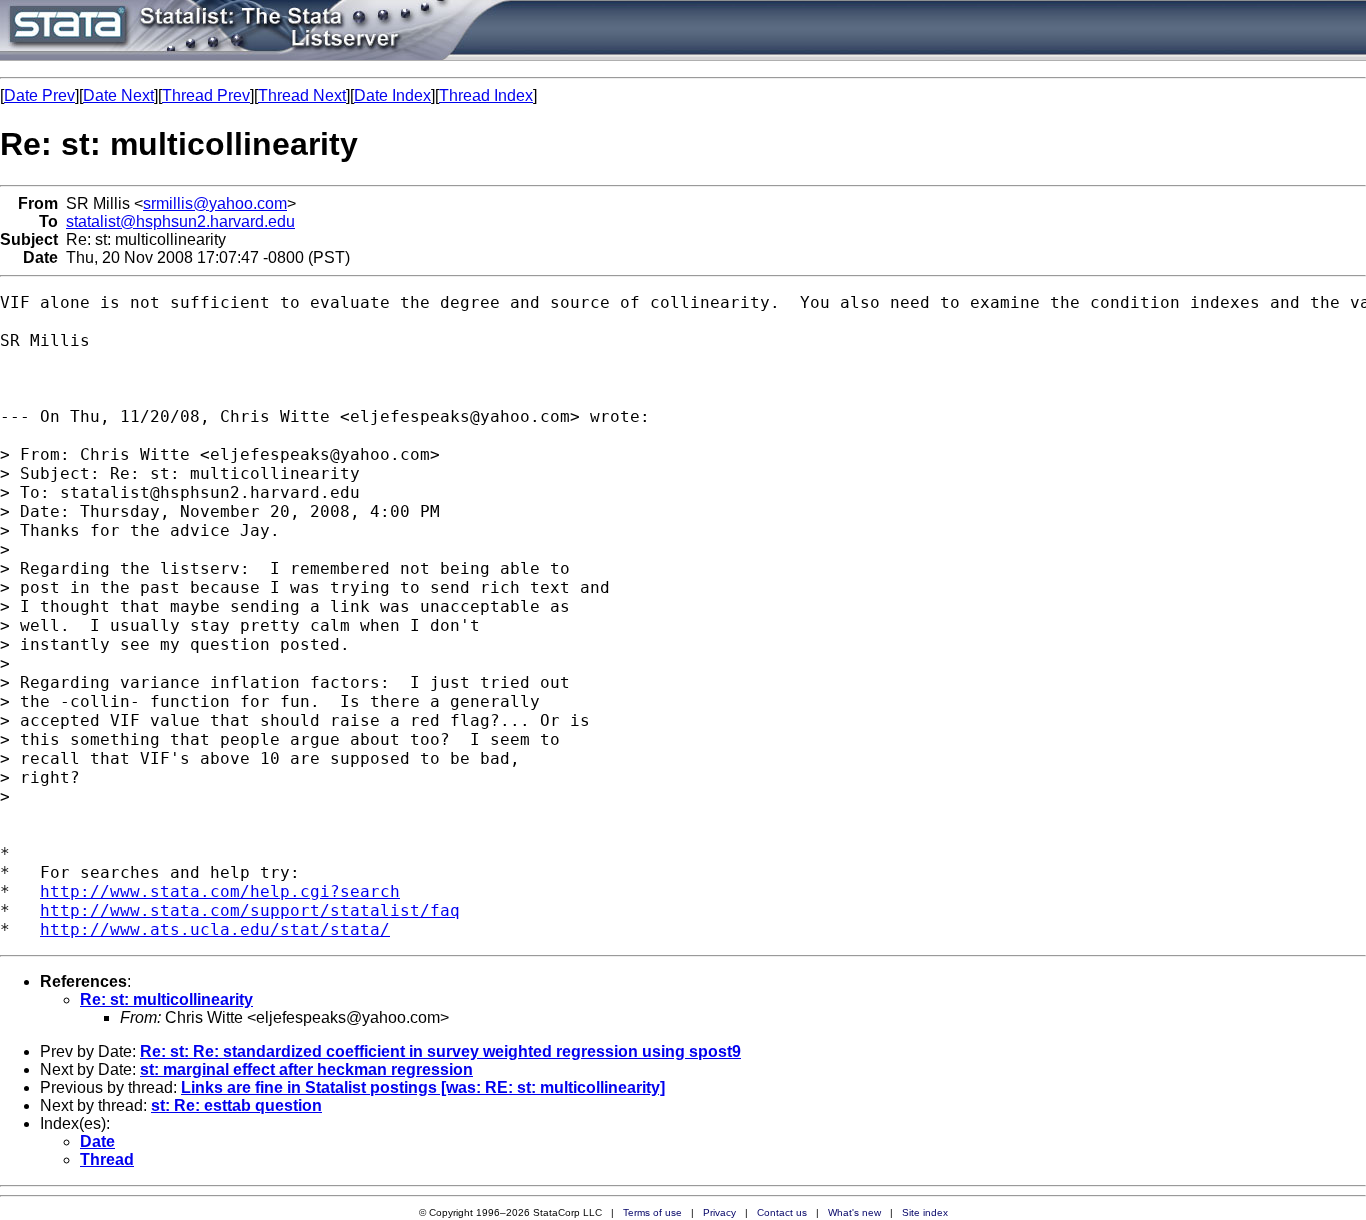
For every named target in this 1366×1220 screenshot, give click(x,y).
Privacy (719, 1212)
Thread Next (302, 95)
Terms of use (652, 1212)
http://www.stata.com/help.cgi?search (220, 891)
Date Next (118, 95)
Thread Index (486, 95)
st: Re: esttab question (236, 1105)
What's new (854, 1212)
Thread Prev (206, 95)
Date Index (392, 95)
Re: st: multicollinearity (166, 999)
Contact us (782, 1212)
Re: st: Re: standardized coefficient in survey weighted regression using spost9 (440, 1051)
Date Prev (39, 95)
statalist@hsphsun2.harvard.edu (180, 221)
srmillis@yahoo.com (215, 203)
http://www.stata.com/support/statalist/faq (250, 910)
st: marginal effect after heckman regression (306, 1069)
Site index (925, 1212)
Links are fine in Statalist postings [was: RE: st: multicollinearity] (423, 1087)
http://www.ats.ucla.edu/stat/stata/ (215, 929)
